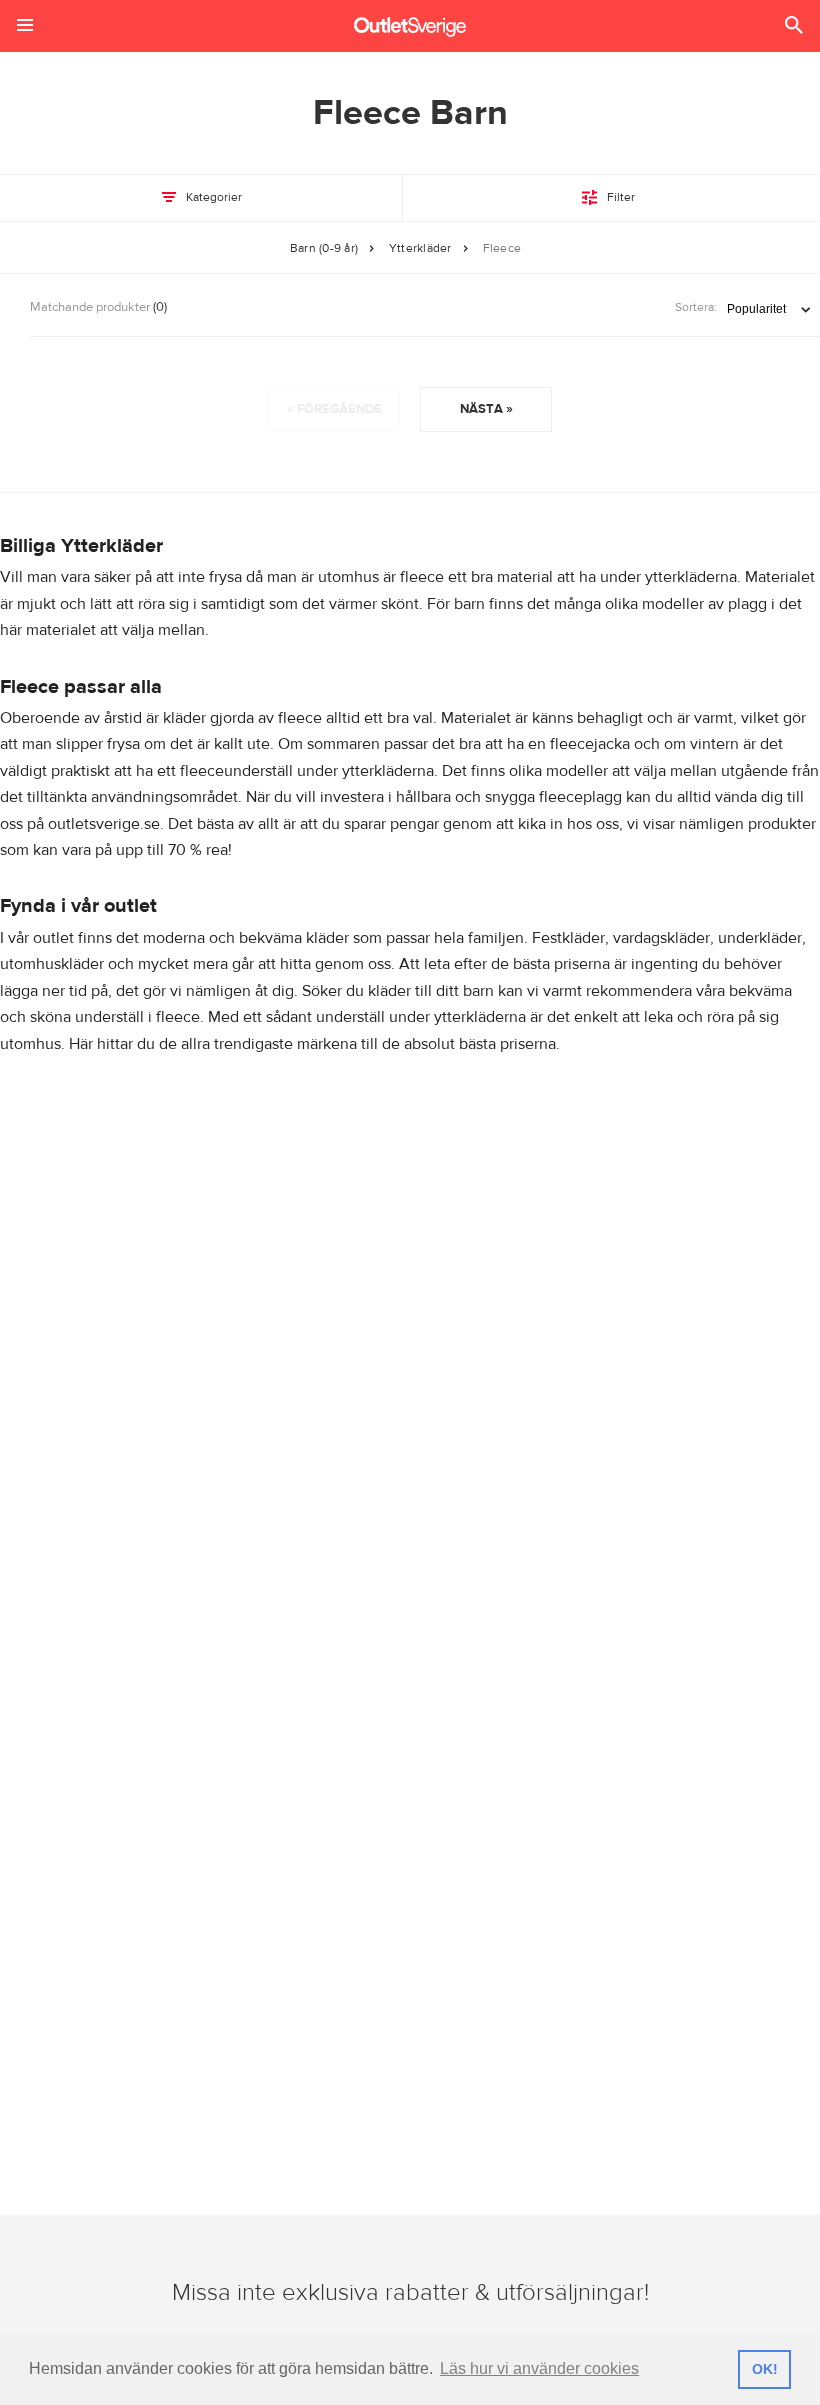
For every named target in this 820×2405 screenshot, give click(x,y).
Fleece (502, 248)
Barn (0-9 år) (324, 248)
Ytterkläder (420, 248)
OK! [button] (765, 2369)
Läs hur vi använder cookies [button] (539, 2368)
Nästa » (486, 409)
